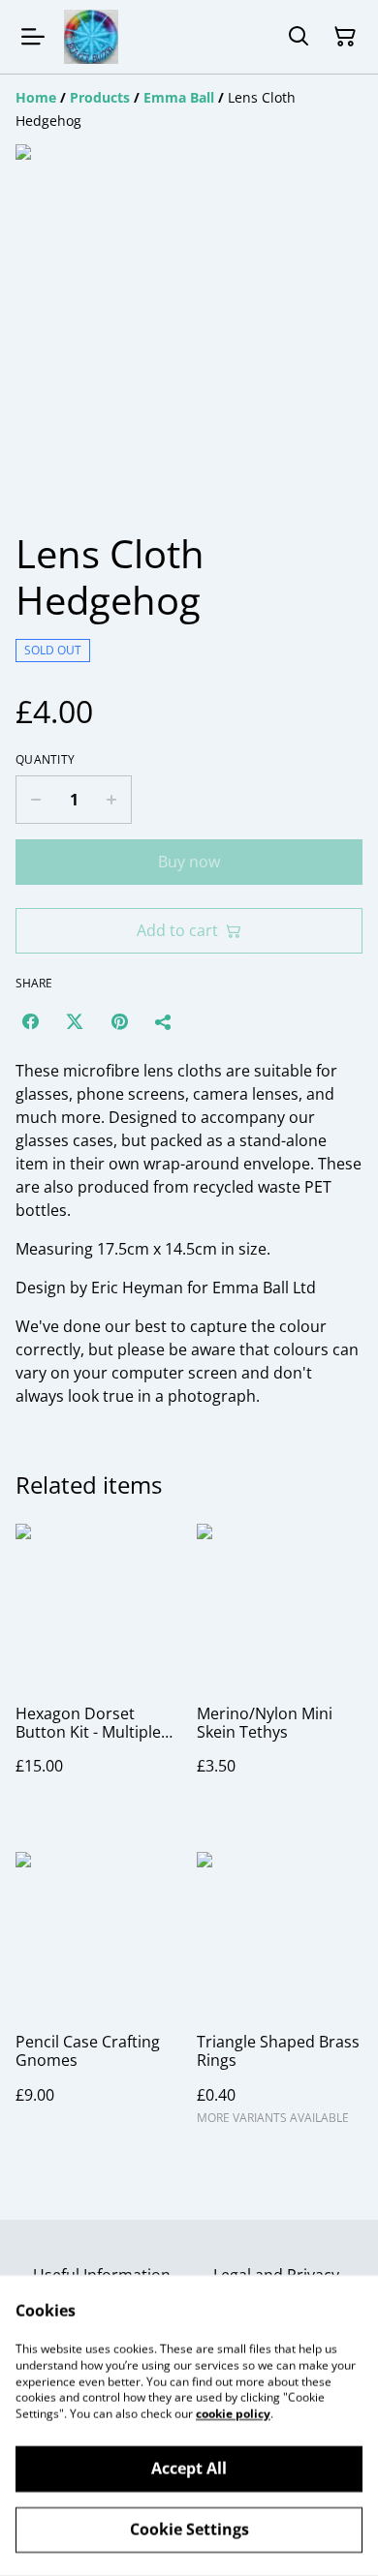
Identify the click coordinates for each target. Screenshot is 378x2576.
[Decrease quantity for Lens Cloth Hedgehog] (35, 800)
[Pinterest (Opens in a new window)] (119, 1021)
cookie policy (233, 2414)
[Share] (164, 1021)
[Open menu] (33, 37)
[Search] (299, 37)
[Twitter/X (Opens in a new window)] (75, 1021)
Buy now (189, 862)
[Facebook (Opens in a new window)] (30, 1021)
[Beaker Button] (91, 37)
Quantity (45, 760)
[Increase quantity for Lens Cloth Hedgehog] (112, 800)
